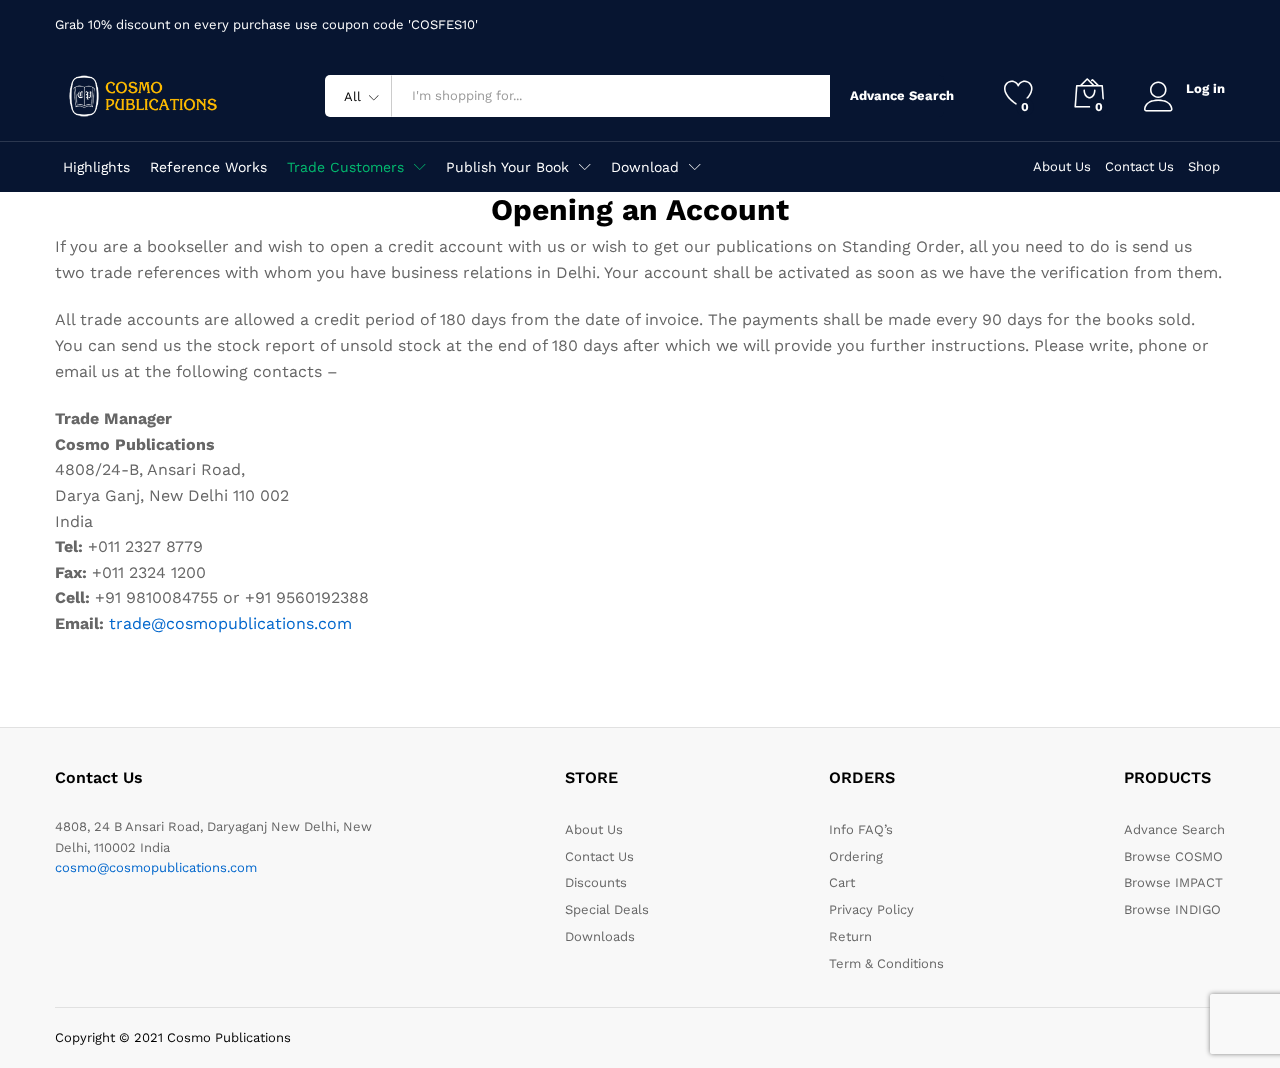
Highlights (96, 167)
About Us (1062, 166)
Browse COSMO (1173, 856)
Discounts (596, 882)
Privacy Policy (871, 909)
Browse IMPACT (1173, 882)
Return (850, 936)
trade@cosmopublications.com (230, 623)
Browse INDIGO (1172, 909)
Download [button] (645, 167)
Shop (1204, 166)
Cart (842, 882)
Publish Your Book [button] (507, 167)
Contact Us (1139, 166)
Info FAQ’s (861, 829)
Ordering (856, 856)
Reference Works (208, 167)
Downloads (600, 936)
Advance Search (897, 95)
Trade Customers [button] (345, 167)
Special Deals (607, 909)
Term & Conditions (886, 963)
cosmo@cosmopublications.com (156, 867)
